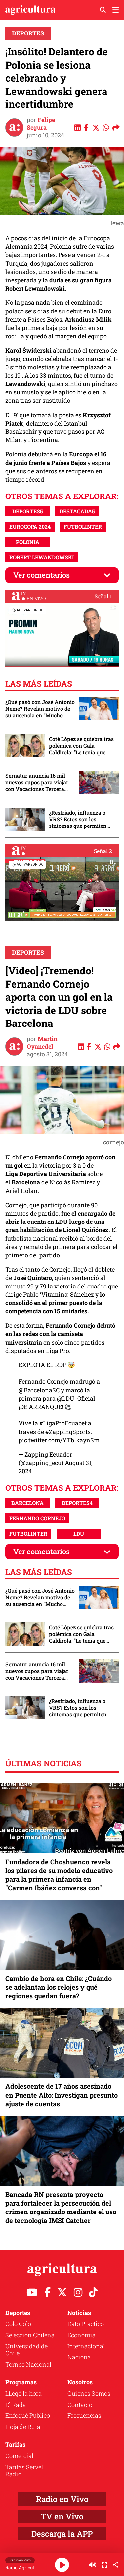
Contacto (80, 2405)
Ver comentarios (41, 575)
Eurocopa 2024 (30, 527)
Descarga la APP (62, 2534)
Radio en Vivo (62, 2499)
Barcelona (27, 1503)
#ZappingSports (68, 1432)
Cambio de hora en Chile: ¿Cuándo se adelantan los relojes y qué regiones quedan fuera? (59, 1987)
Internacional (86, 2346)
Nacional (80, 2357)
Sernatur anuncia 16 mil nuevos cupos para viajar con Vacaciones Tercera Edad (37, 782)
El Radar (17, 2405)
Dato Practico (86, 2324)
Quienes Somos (89, 2393)
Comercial (19, 2456)
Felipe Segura (41, 124)
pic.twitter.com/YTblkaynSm (59, 1440)
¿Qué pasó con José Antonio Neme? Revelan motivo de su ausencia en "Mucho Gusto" (40, 709)
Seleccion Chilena (30, 2335)
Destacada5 (77, 511)
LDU (79, 1533)
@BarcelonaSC (39, 1390)
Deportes (28, 33)
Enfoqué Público (28, 2415)
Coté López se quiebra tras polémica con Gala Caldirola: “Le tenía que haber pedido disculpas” (81, 746)
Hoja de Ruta (23, 2427)
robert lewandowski (42, 557)
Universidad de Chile (26, 2350)
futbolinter (83, 527)
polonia (28, 542)
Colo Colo (18, 2324)
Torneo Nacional (28, 2364)
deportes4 (77, 1503)
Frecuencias (84, 2415)
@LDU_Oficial (76, 1398)
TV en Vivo (62, 2516)
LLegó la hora (23, 2393)
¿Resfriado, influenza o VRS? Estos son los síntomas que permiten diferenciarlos (78, 819)
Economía (82, 2335)
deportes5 (28, 511)
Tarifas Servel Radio (24, 2471)
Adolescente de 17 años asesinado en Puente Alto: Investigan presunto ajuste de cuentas (62, 2095)
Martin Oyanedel (42, 1043)
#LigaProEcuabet (63, 1423)
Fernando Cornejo (37, 1518)
